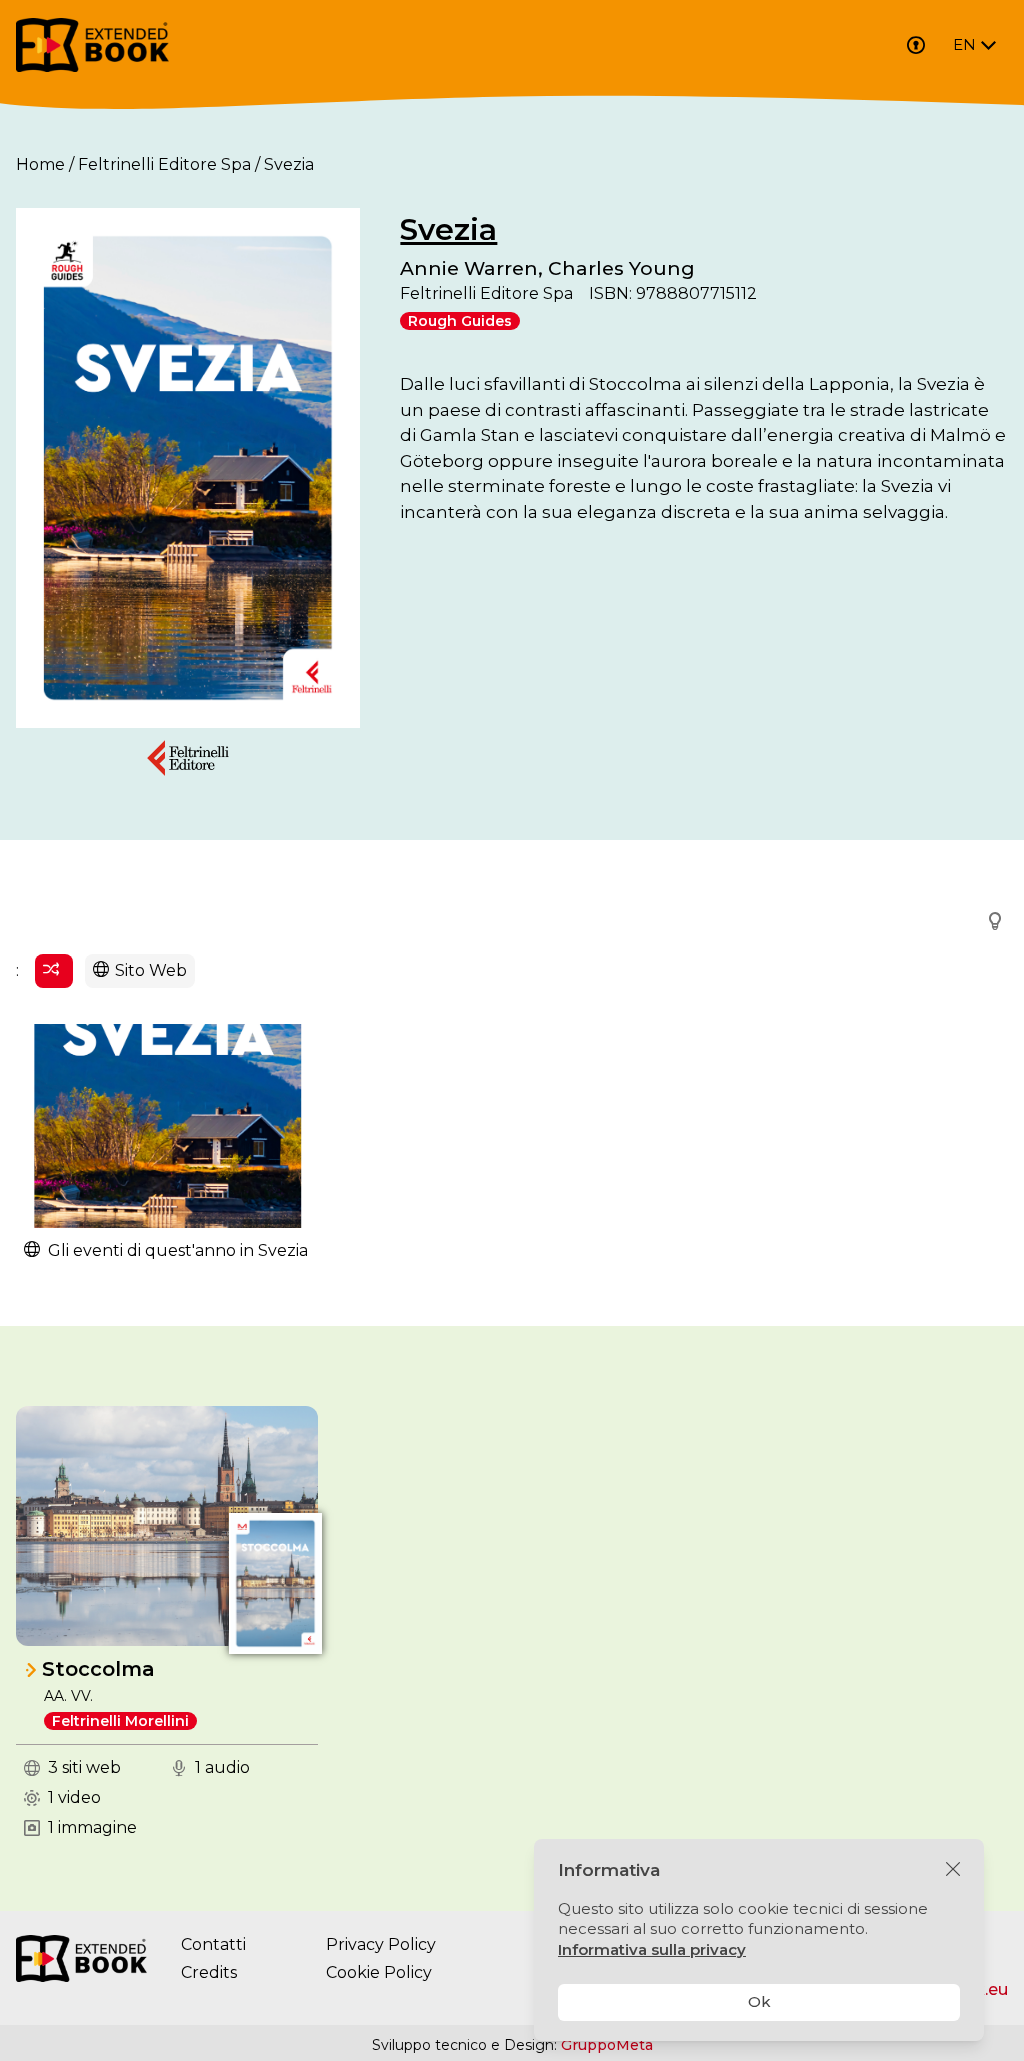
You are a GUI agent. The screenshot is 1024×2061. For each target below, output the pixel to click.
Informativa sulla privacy (652, 1949)
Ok (759, 2001)
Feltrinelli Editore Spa (164, 164)
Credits (209, 1972)
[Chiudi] (953, 1870)
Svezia (448, 229)
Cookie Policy (379, 1972)
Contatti (213, 1944)
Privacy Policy (381, 1944)
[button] (989, 921)
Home (40, 164)
